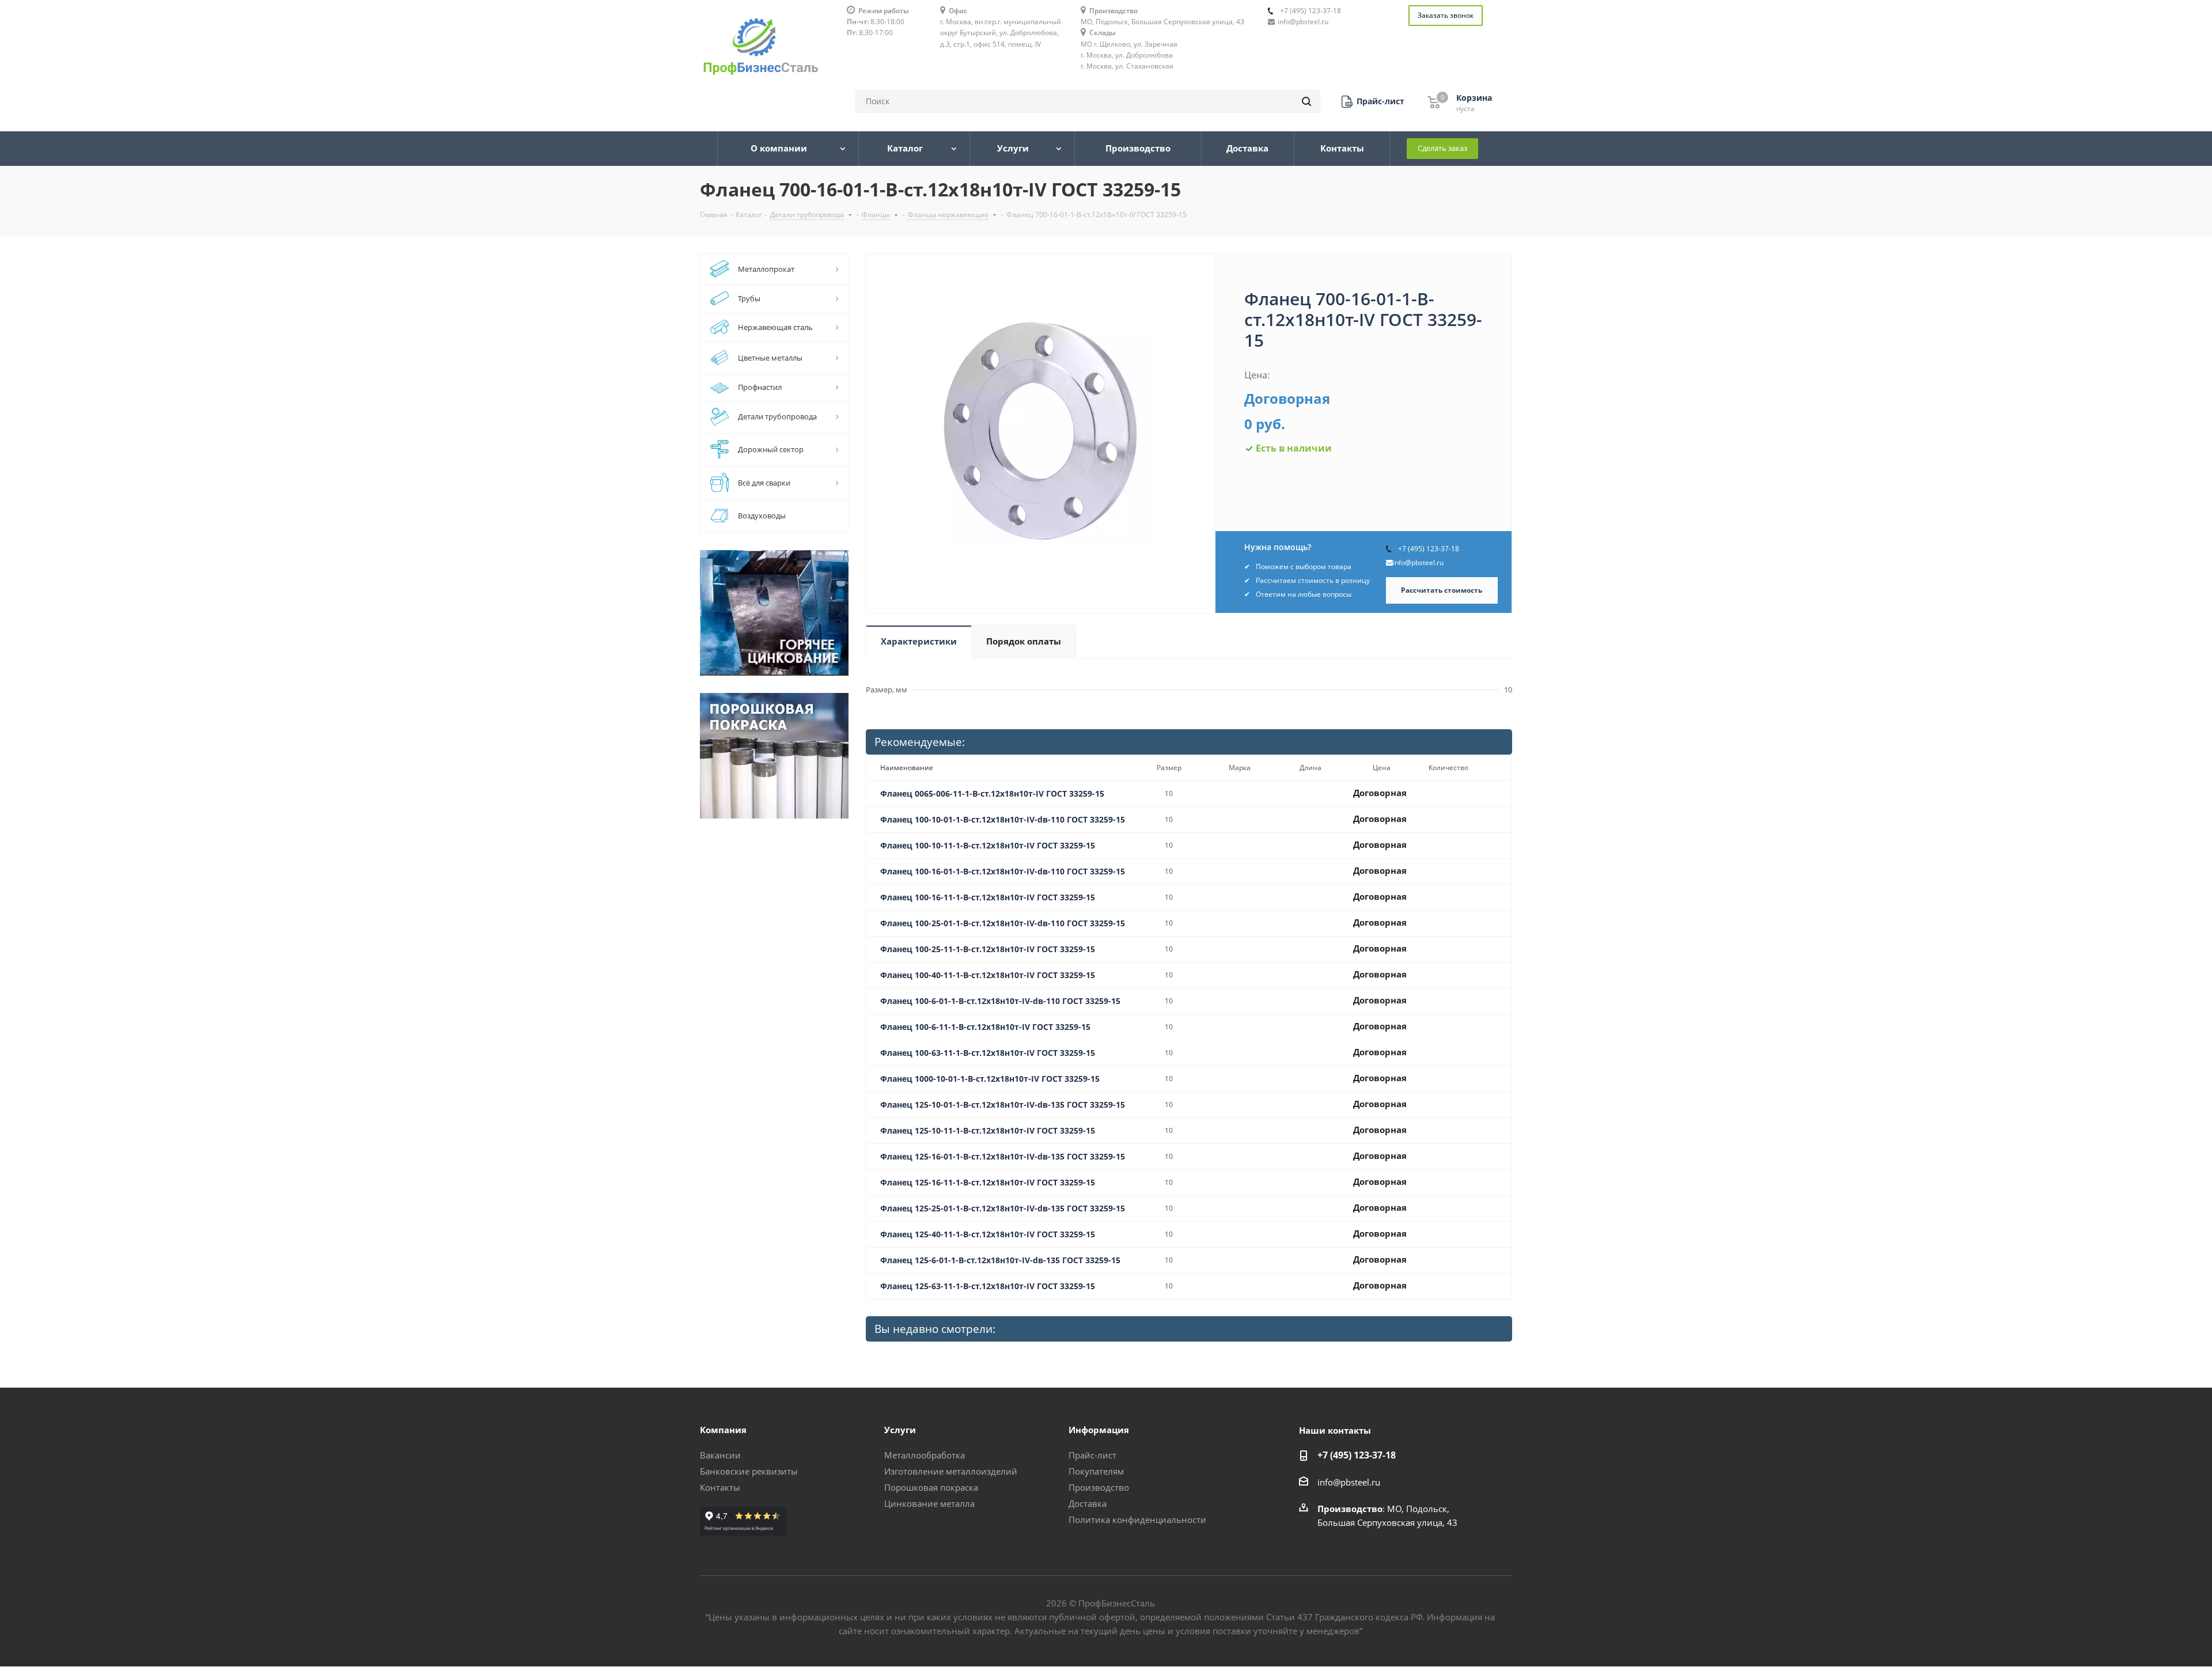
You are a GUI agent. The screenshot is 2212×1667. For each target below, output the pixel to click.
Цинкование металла (929, 1503)
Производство (1099, 1487)
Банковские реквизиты (749, 1471)
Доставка (1088, 1503)
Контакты (720, 1487)
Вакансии (720, 1455)
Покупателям (1096, 1471)
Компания (723, 1430)
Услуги (900, 1430)
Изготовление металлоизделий (951, 1471)
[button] (1373, 102)
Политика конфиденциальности (1137, 1520)
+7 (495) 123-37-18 (1310, 11)
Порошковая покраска (931, 1487)
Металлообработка (925, 1455)
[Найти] (1306, 101)
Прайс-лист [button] (1092, 1455)
